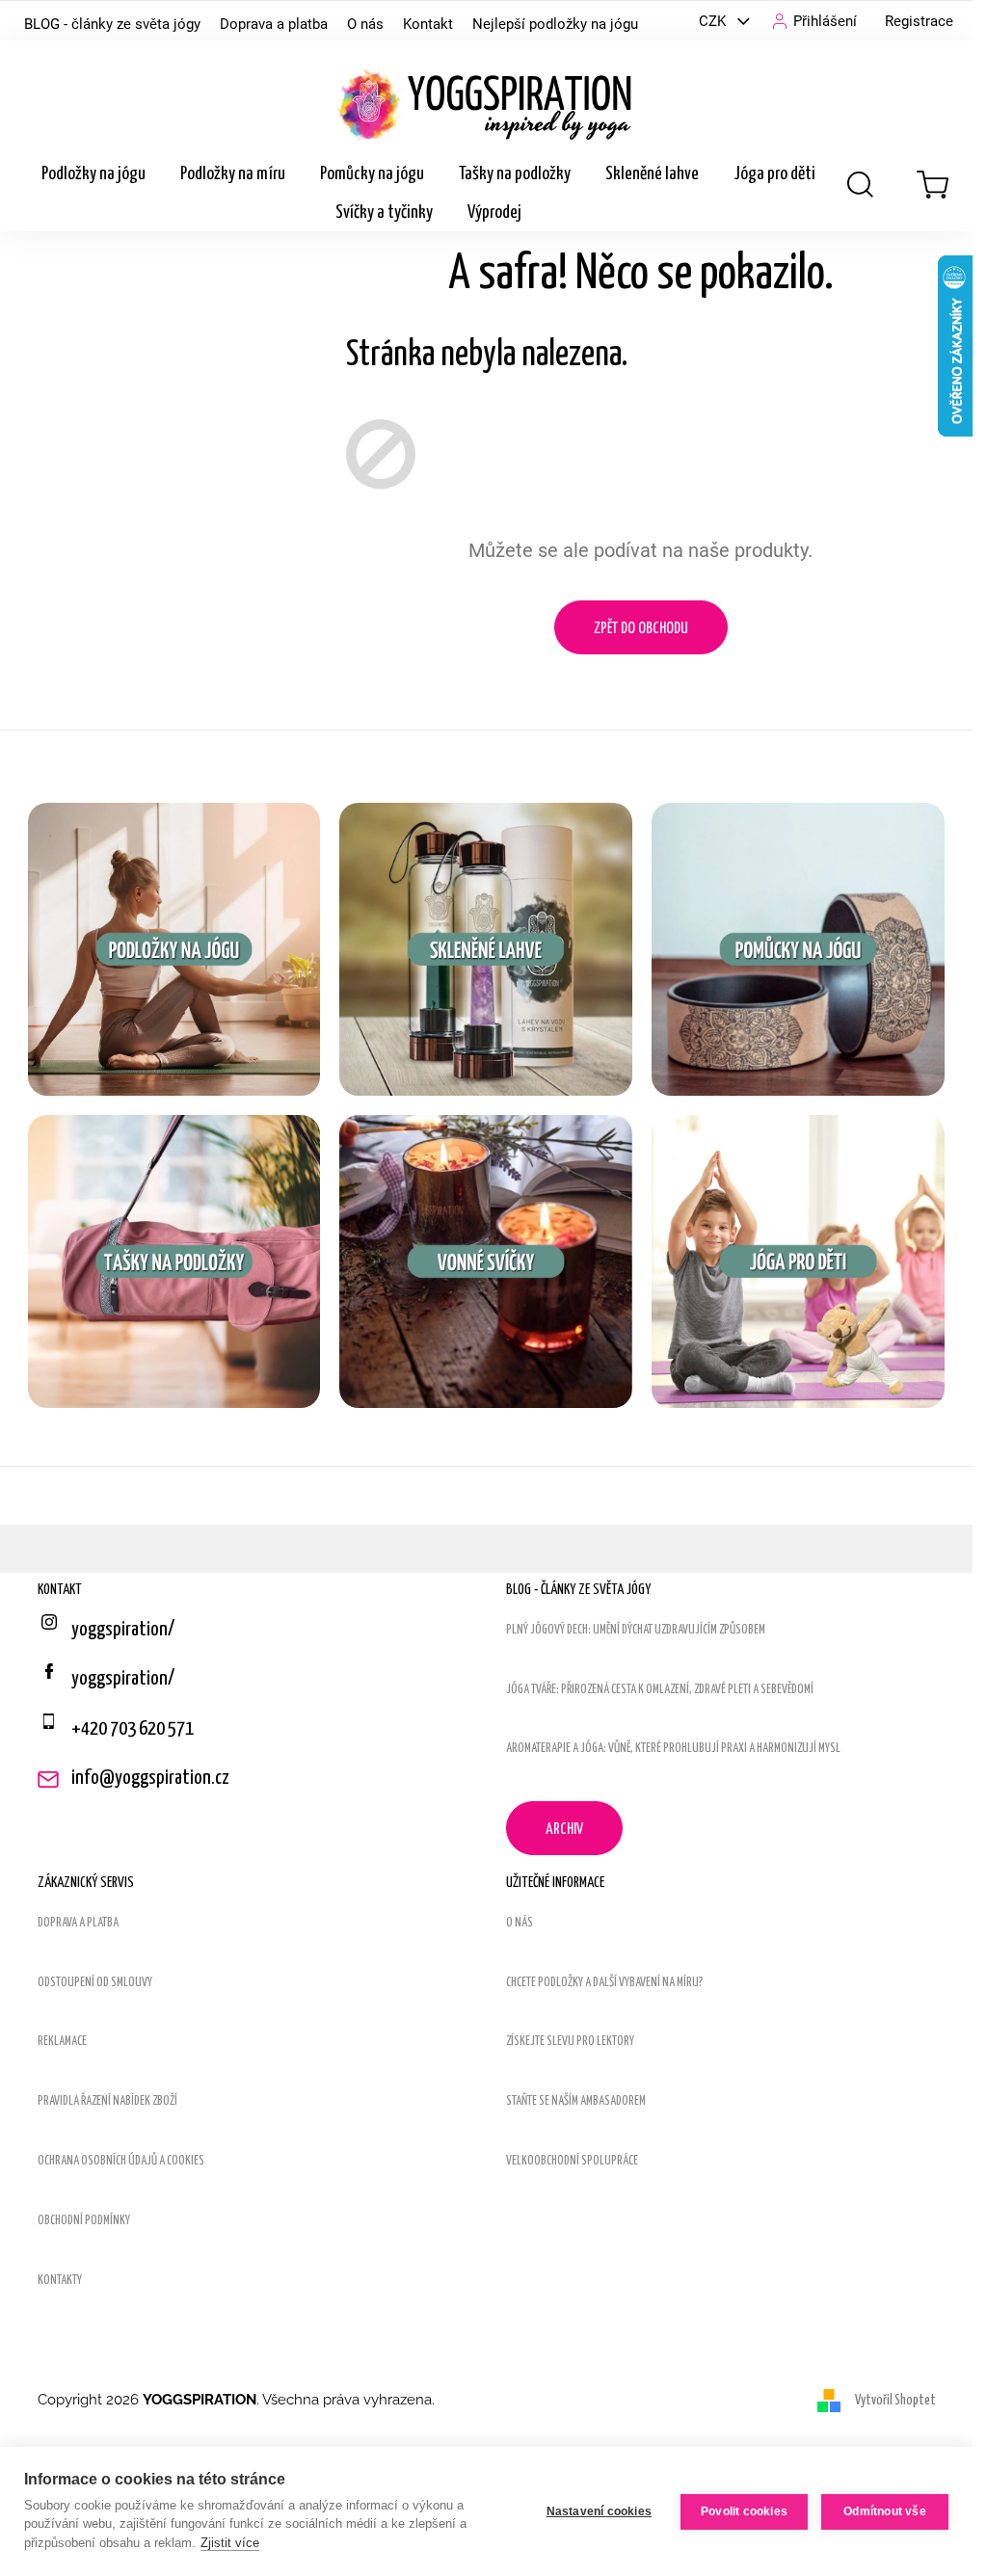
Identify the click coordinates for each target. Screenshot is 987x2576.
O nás (365, 24)
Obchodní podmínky (84, 2221)
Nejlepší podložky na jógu (555, 24)
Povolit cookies (744, 2511)
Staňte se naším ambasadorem (576, 2101)
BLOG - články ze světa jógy (112, 24)
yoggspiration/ (123, 1679)
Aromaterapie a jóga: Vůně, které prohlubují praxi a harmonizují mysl (673, 1749)
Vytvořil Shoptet (895, 2401)
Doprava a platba (274, 24)
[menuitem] (93, 174)
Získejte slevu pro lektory (570, 2042)
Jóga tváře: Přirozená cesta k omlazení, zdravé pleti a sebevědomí (660, 1690)
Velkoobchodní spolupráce (572, 2161)
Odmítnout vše (885, 2511)
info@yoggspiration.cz (150, 1778)
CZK (714, 21)
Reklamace (62, 2042)
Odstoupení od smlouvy (95, 1983)
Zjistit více (230, 2543)
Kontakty (60, 2281)
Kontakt (428, 24)
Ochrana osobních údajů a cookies (121, 2161)
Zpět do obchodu (641, 629)
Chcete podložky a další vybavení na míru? (605, 1983)
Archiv (564, 1830)
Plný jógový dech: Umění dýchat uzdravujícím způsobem (636, 1630)
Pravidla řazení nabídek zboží (107, 2101)
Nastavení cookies (599, 2511)
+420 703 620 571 (133, 1729)
